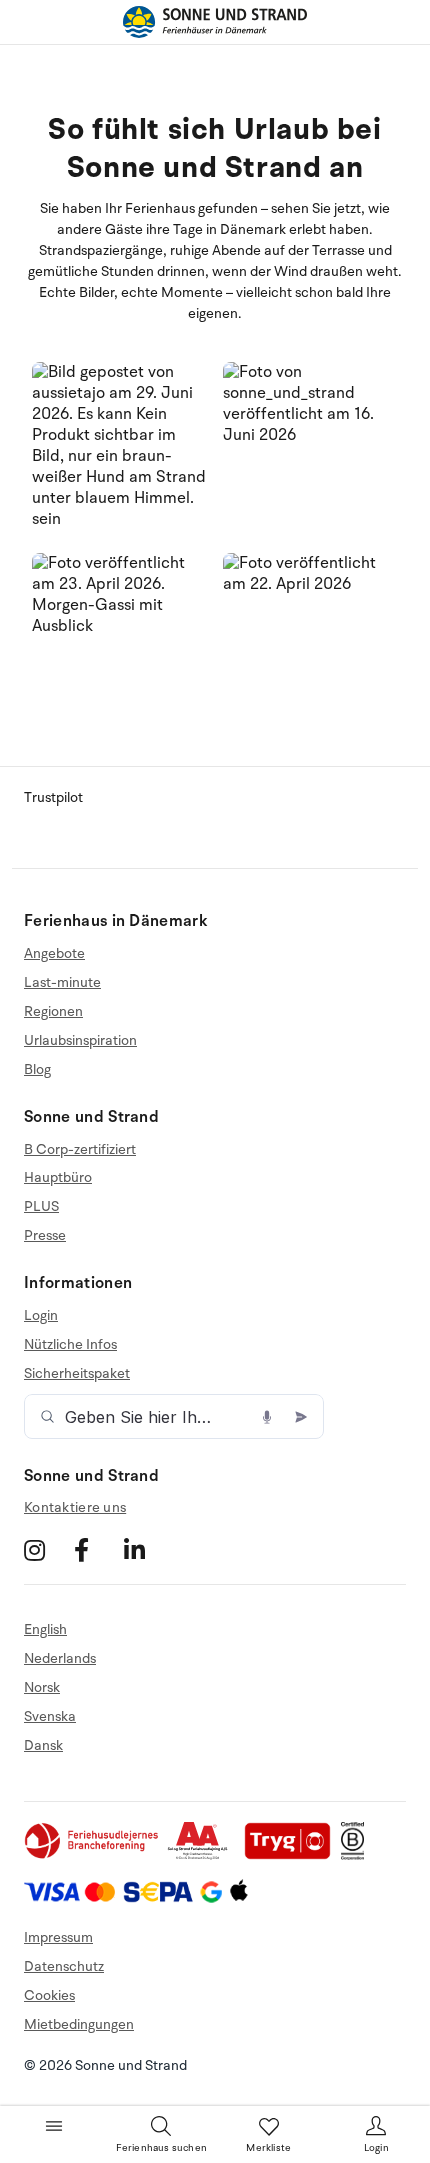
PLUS (41, 1206)
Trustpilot (53, 797)
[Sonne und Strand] (215, 22)
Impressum (58, 1937)
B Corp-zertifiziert (80, 1150)
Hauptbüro (58, 1177)
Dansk (43, 1745)
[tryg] (293, 1855)
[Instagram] (46, 1549)
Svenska (50, 1716)
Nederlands (60, 1658)
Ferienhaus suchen (161, 2148)
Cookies (49, 1995)
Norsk (42, 1687)
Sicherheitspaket (77, 1373)
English (45, 1630)
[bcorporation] (357, 1855)
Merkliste (268, 2148)
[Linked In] (146, 1549)
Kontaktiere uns (75, 1507)
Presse (45, 1235)
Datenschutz (64, 1966)
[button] (119, 449)
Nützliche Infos (70, 1344)
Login (41, 1316)
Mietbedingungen (79, 2024)
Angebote (54, 954)
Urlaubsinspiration (80, 1040)
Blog (37, 1069)
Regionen (53, 1011)
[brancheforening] (93, 1855)
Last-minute (62, 982)
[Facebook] (96, 1549)
